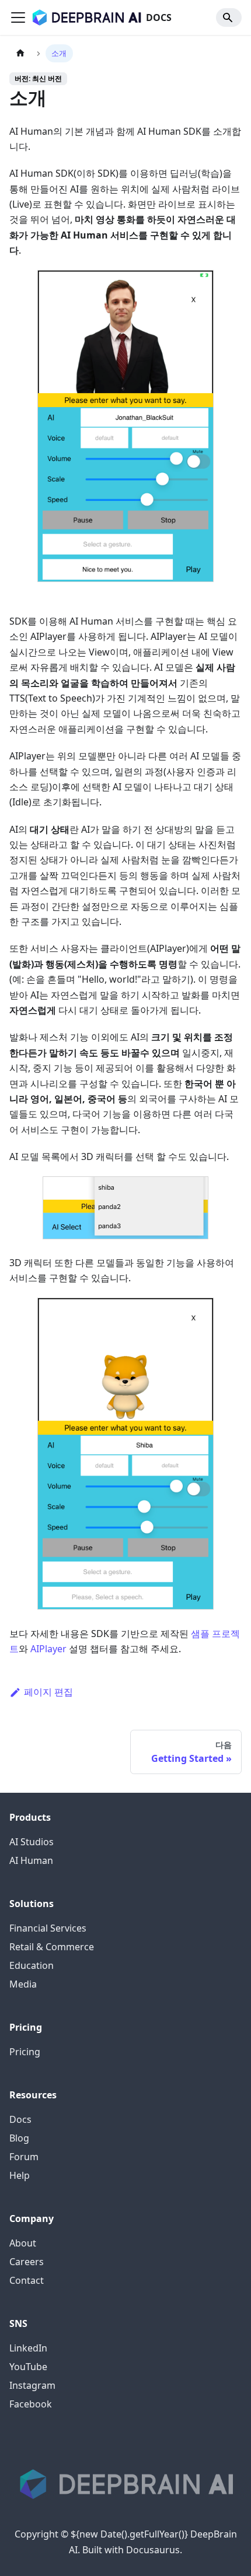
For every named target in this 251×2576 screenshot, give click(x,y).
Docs (20, 2119)
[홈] (20, 53)
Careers (27, 2262)
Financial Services (48, 1928)
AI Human (31, 1860)
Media (23, 1984)
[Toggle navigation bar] (18, 17)
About (23, 2243)
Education (32, 1965)
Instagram (32, 2385)
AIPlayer (48, 1649)
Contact (27, 2280)
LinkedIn (28, 2348)
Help (20, 2175)
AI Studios (32, 1842)
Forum (24, 2157)
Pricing (25, 2052)
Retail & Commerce (52, 1947)
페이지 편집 (48, 1692)
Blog (19, 2138)
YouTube (28, 2367)
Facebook (31, 2404)
